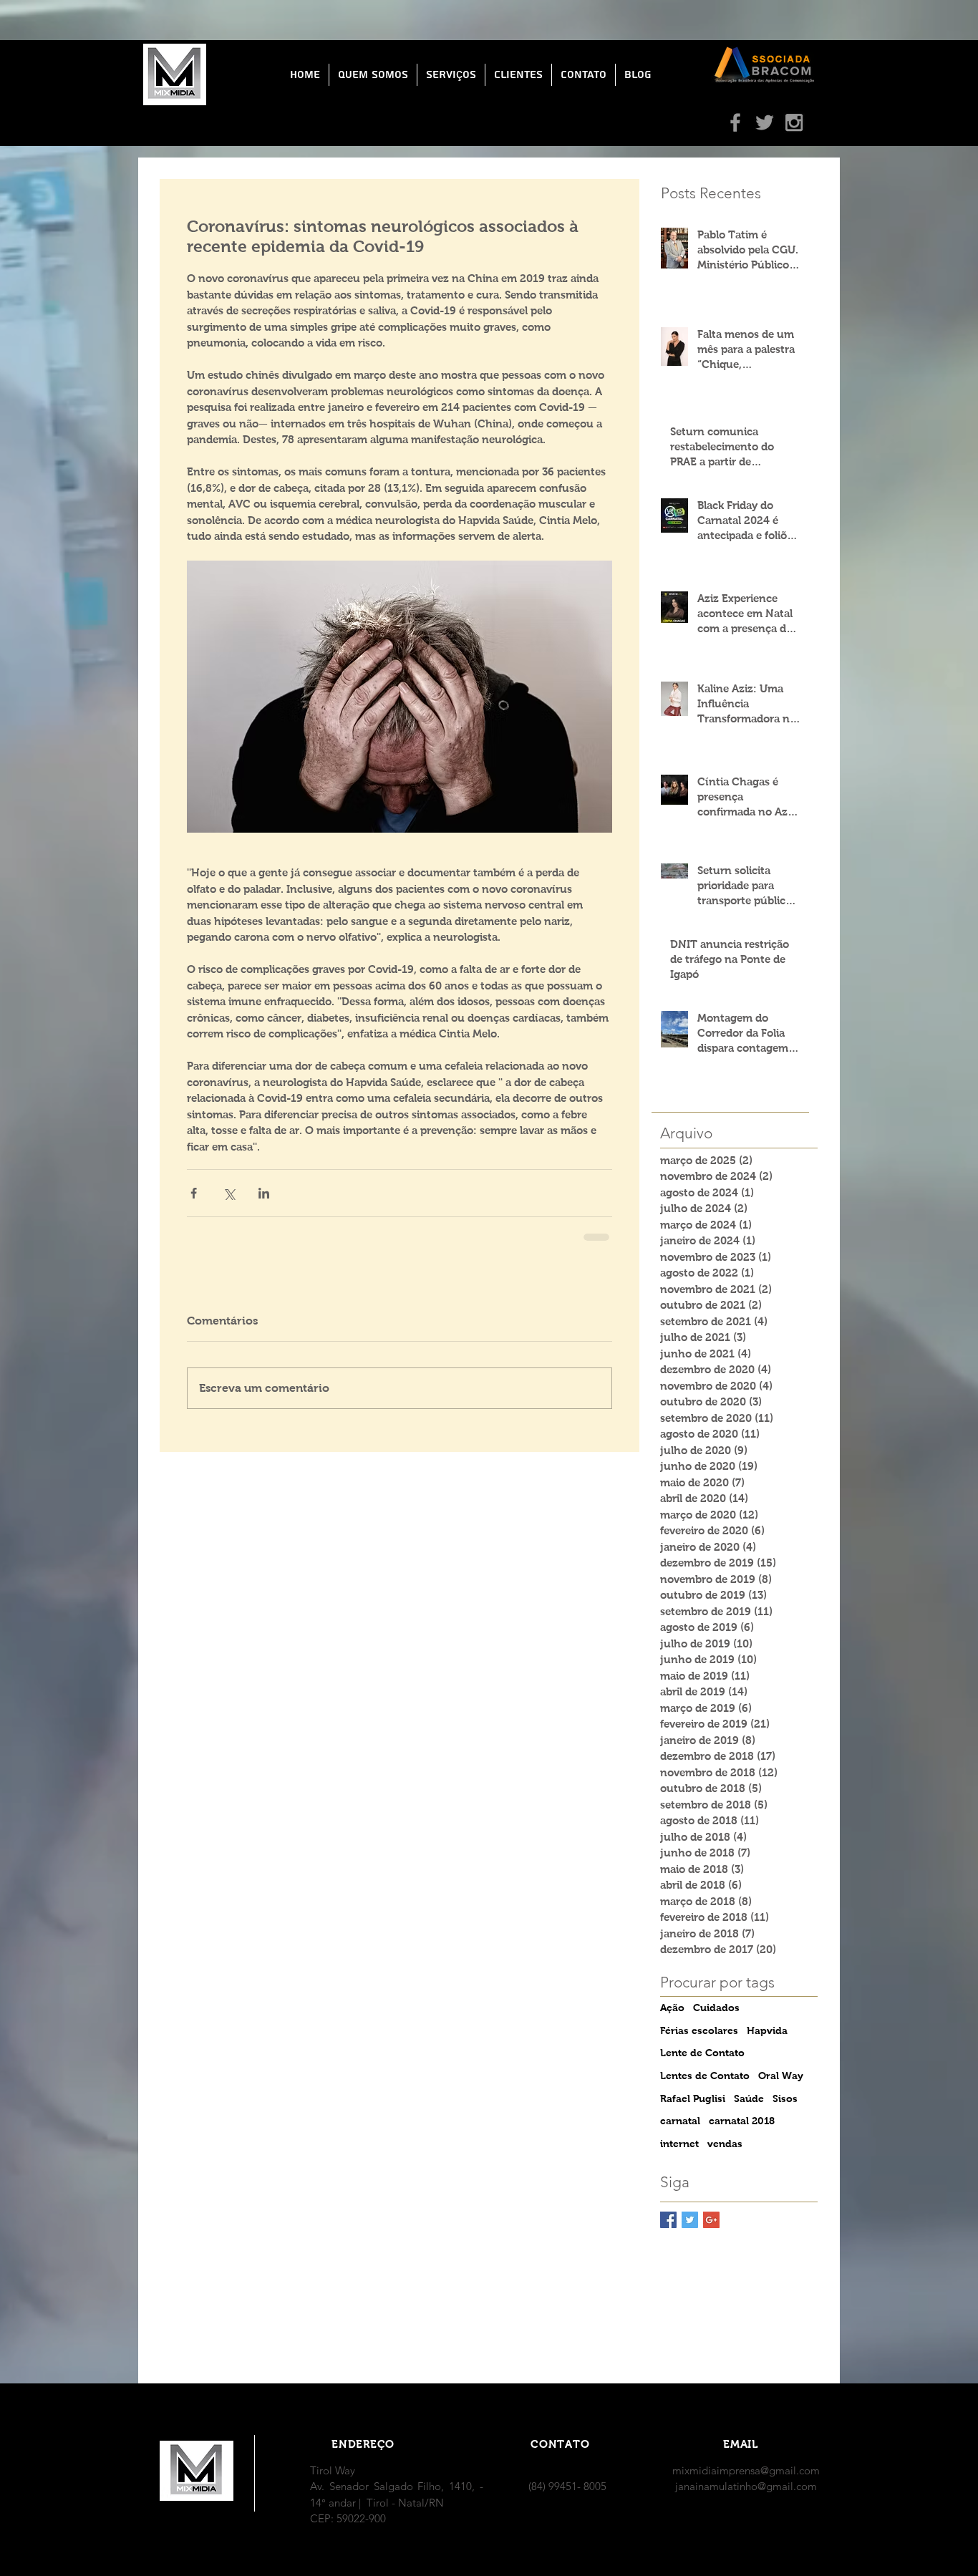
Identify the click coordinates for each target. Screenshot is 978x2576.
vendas (725, 2144)
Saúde (749, 2098)
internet (679, 2144)
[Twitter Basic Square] (690, 2220)
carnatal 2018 (742, 2121)
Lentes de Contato (705, 2076)
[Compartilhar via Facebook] (194, 1193)
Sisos (785, 2098)
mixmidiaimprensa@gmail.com (746, 2470)
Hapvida (767, 2030)
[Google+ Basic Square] (711, 2220)
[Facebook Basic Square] (668, 2220)
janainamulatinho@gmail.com (746, 2486)
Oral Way (781, 2076)
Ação (672, 2008)
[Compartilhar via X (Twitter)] (229, 1193)
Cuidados (716, 2008)
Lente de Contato (702, 2053)
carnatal (680, 2121)
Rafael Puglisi (693, 2098)
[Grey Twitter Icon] (765, 122)
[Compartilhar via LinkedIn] (264, 1193)
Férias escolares (699, 2030)
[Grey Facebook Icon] (735, 122)
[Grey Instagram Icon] (794, 122)
